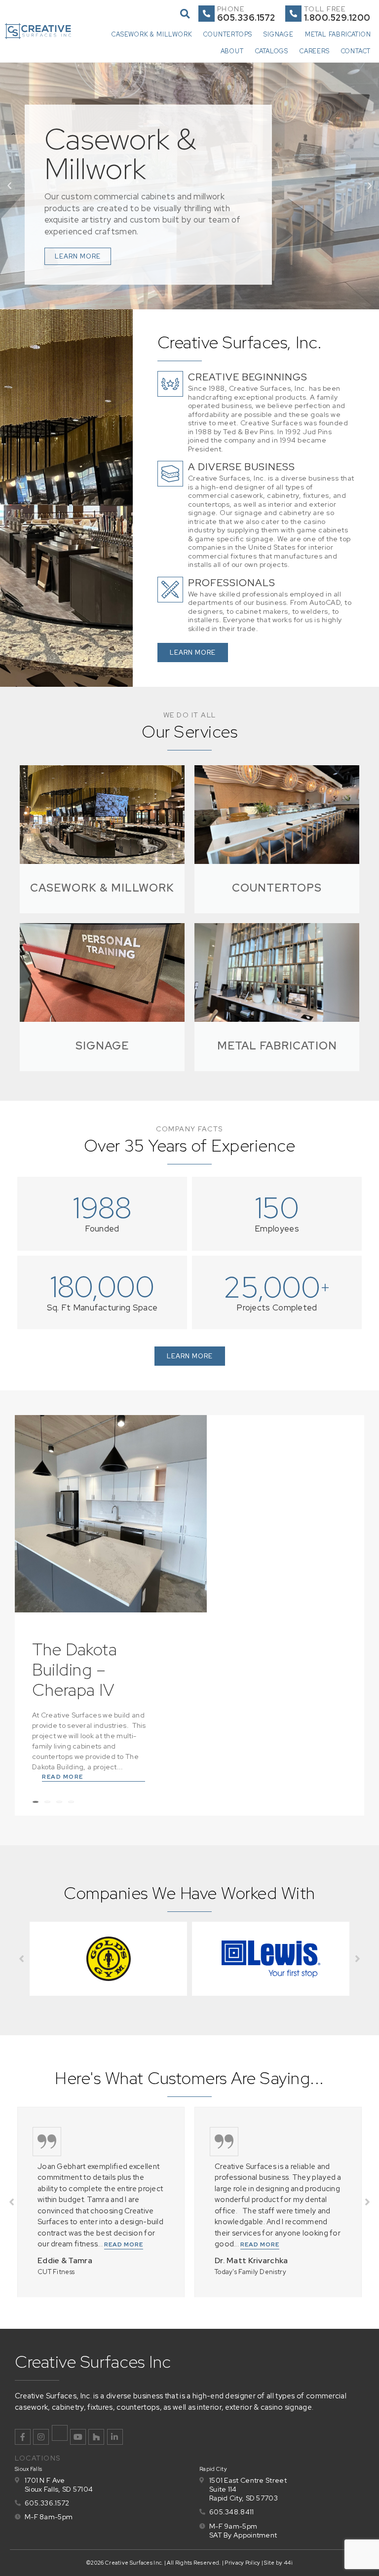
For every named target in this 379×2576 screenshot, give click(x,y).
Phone (231, 9)
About (232, 51)
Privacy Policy (242, 2563)
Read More (63, 1777)
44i (288, 2563)
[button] (185, 14)
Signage (279, 34)
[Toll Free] (293, 14)
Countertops (228, 34)
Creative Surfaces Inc (93, 2362)
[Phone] (207, 14)
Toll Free (325, 9)
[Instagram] (41, 2437)
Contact (356, 51)
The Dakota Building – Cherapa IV (75, 1669)
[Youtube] (78, 2437)
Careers (315, 51)
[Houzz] (96, 2437)
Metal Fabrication (338, 34)
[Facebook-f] (23, 2437)
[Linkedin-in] (115, 2437)
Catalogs (272, 51)
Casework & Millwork (152, 34)
